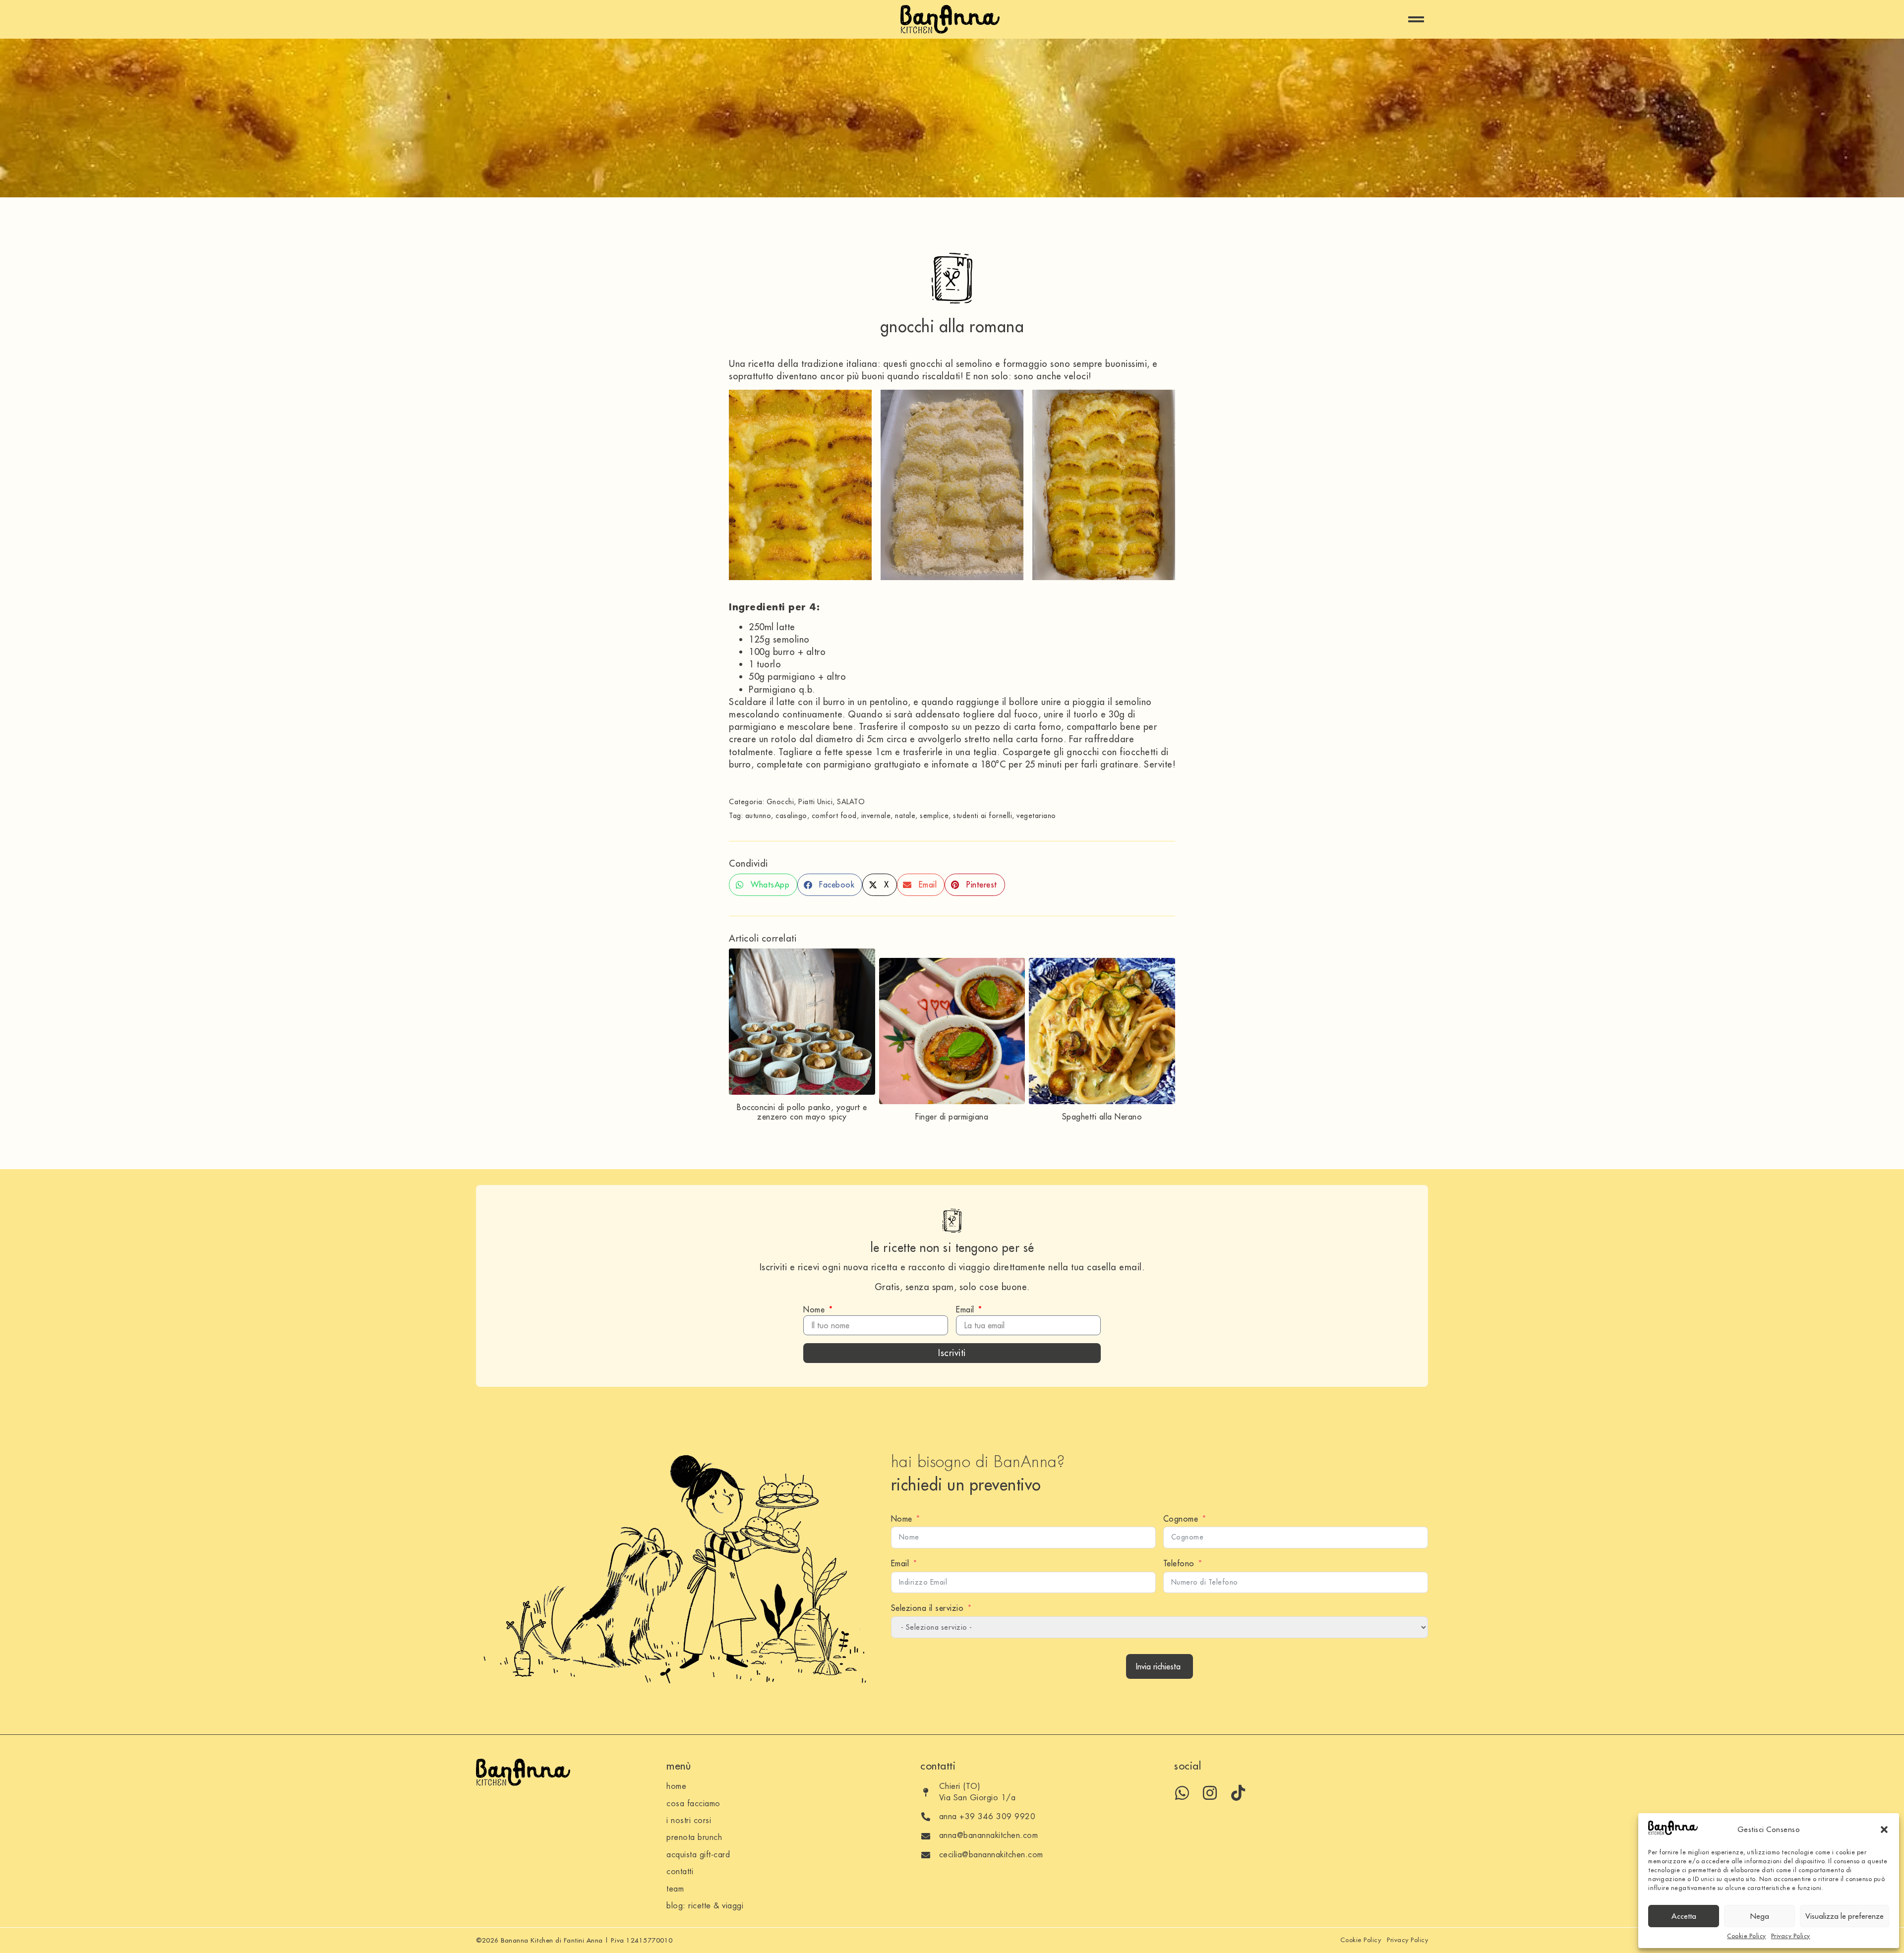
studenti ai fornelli (982, 816)
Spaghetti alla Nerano (1102, 1117)
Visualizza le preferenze (1844, 1916)
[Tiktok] (1238, 1793)
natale (905, 816)
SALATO (851, 802)
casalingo (791, 816)
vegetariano (1036, 816)
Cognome (1181, 1519)
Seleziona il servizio (927, 1608)
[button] (1884, 1830)
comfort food (834, 816)
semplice (934, 816)
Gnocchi (780, 802)
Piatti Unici (815, 802)
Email (966, 1309)
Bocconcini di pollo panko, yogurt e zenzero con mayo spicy (802, 1112)
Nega (1760, 1916)
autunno (758, 816)
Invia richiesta (1158, 1666)
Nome (815, 1309)
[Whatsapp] (1182, 1793)
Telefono (1179, 1563)
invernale (876, 816)
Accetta (1684, 1916)
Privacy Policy (1791, 1936)
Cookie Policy (1747, 1936)
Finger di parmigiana (952, 1117)
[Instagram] (1210, 1793)
